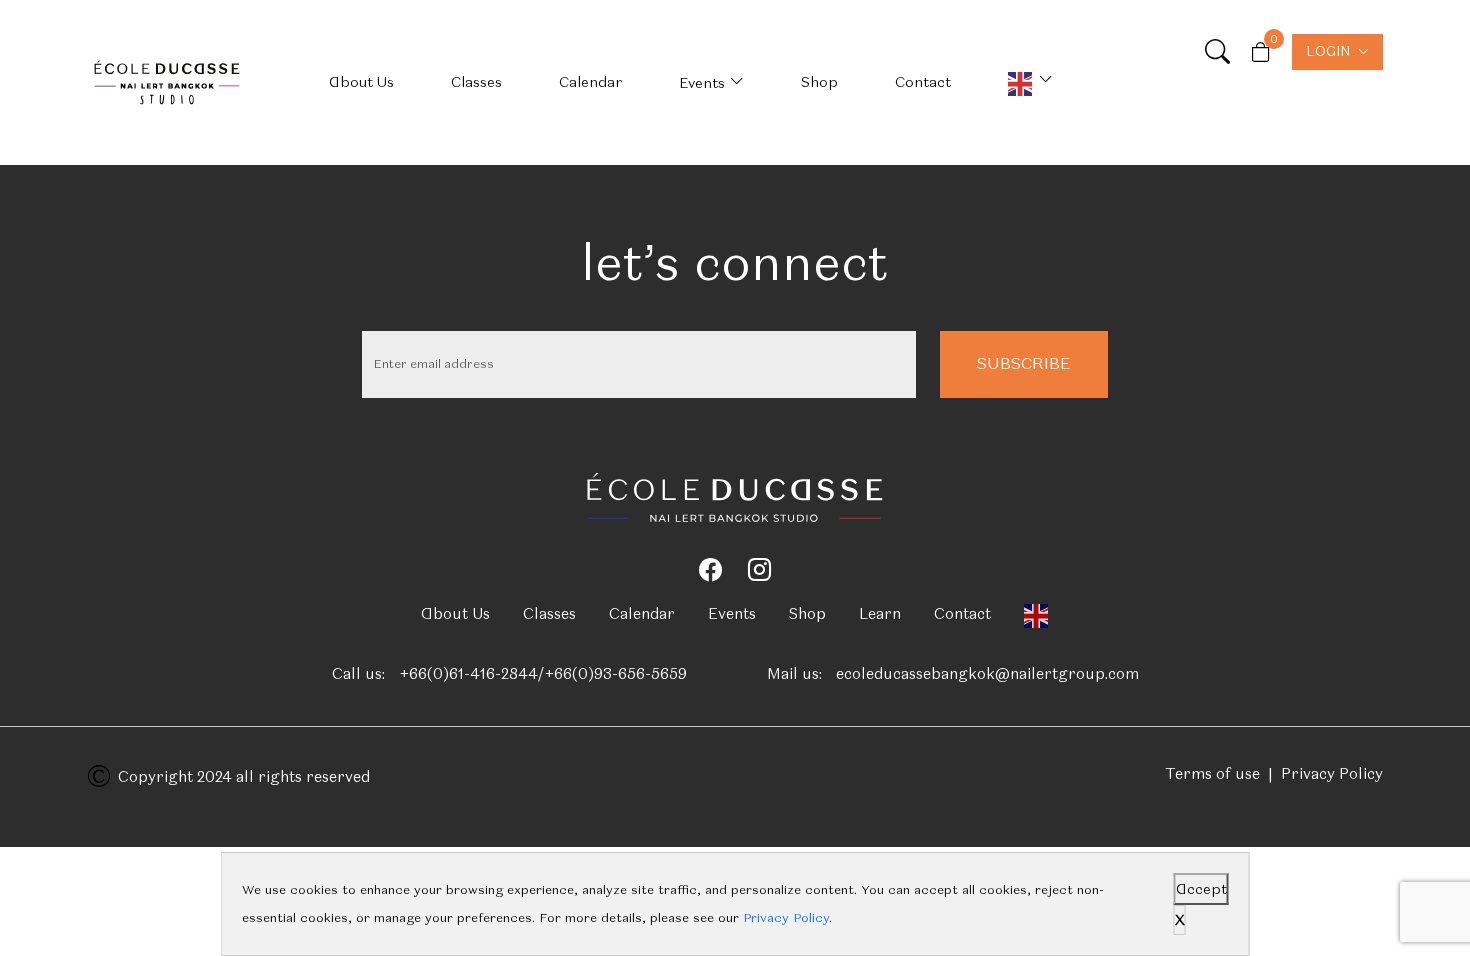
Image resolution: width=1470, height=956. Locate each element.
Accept (1201, 889)
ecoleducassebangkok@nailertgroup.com (987, 674)
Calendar (590, 82)
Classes (476, 82)
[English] (1030, 82)
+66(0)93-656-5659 (615, 674)
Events (702, 83)
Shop (819, 82)
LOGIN (1328, 51)
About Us (361, 82)
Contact (923, 82)
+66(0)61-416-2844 (468, 674)
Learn (880, 614)
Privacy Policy (1332, 774)
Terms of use (1212, 774)
